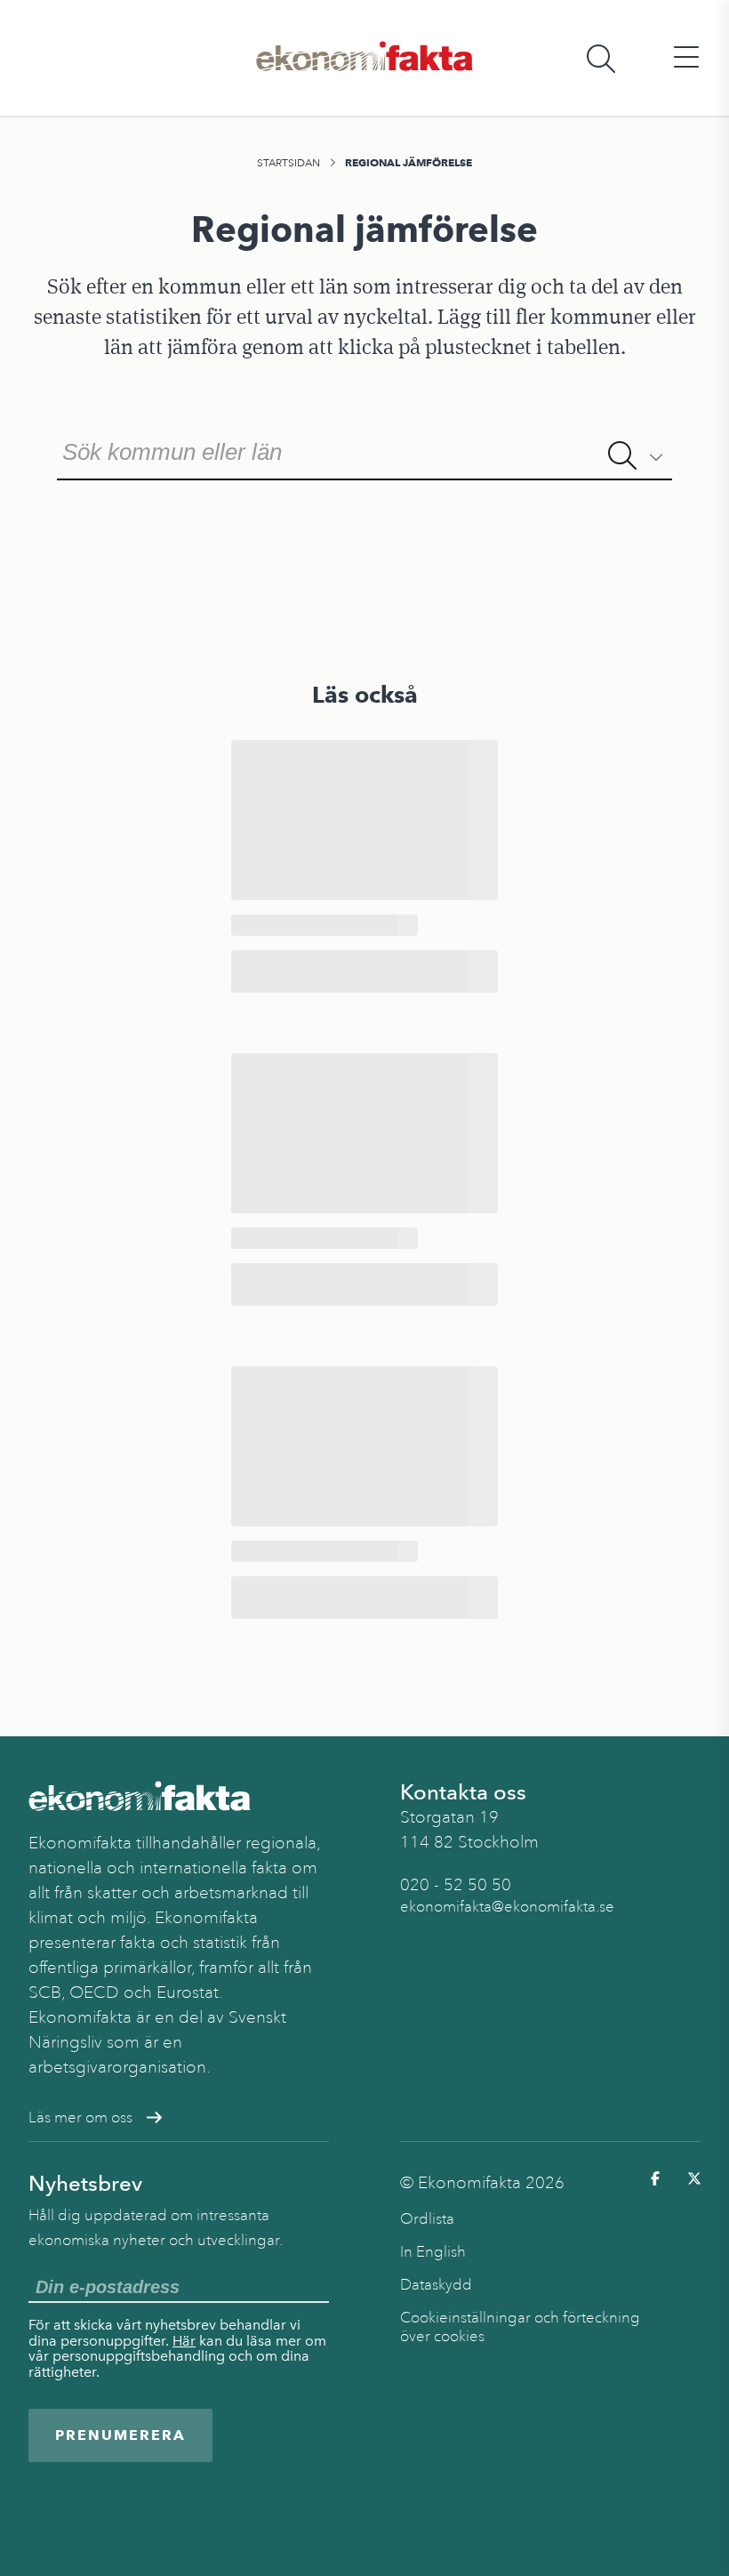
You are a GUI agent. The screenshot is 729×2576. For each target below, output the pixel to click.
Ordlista (427, 2219)
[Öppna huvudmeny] (686, 58)
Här (184, 2341)
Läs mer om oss (80, 2117)
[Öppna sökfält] (601, 58)
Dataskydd (436, 2285)
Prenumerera (120, 2435)
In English (433, 2252)
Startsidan (288, 163)
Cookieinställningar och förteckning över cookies (520, 2327)
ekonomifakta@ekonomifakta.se (507, 1907)
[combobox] (364, 450)
